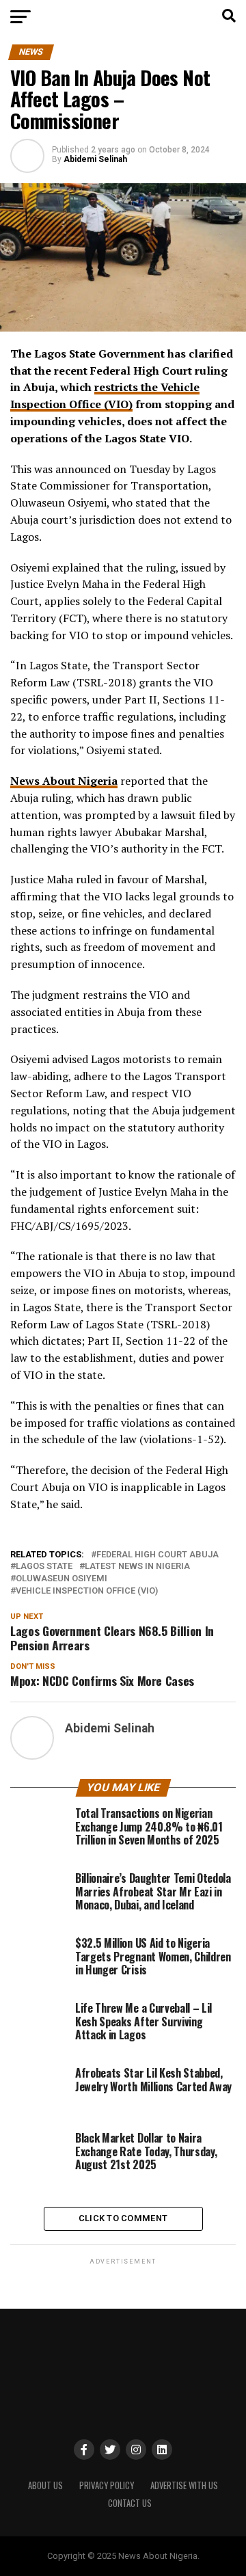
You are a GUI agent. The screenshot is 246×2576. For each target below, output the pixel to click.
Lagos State (44, 1567)
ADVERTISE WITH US (184, 2485)
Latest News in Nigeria (137, 1567)
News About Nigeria (64, 781)
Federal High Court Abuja (158, 1555)
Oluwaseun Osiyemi (61, 1579)
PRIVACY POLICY (107, 2485)
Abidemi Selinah (95, 159)
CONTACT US (130, 2503)
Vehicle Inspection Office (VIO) (87, 1591)
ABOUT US (45, 2485)
